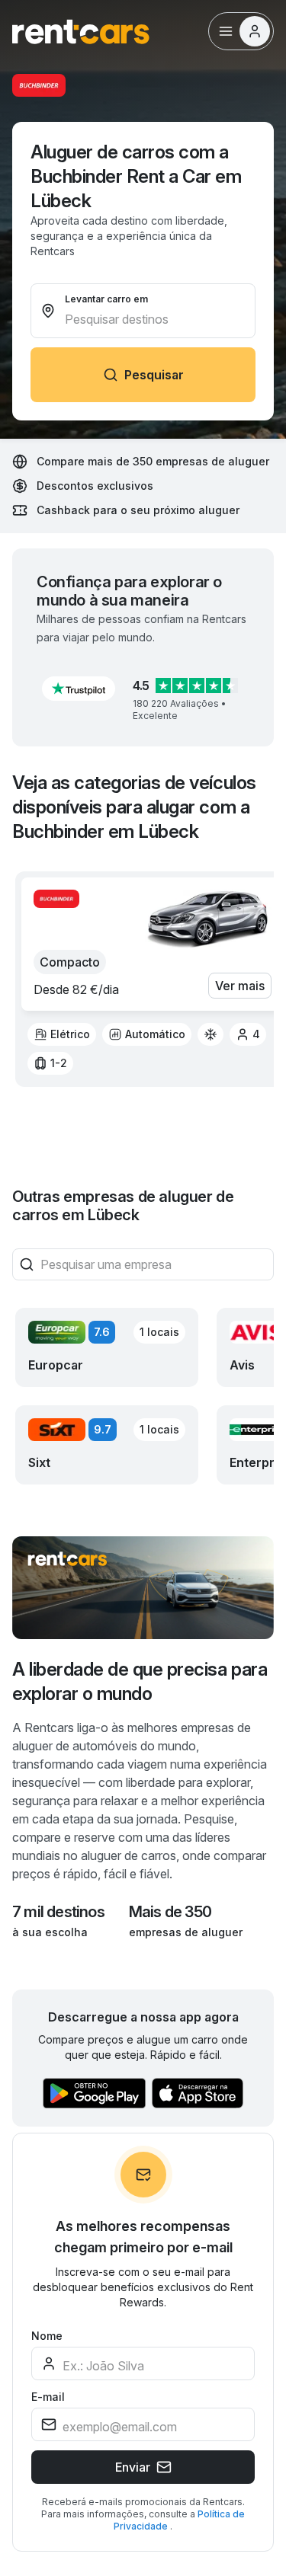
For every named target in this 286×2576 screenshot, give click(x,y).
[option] (62, 1034)
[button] (79, 689)
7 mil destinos (58, 1912)
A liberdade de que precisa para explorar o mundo (140, 1681)
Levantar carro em (106, 299)
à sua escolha (50, 1932)
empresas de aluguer (186, 1932)
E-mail (48, 2397)
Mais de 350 (170, 1912)
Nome (47, 2336)
